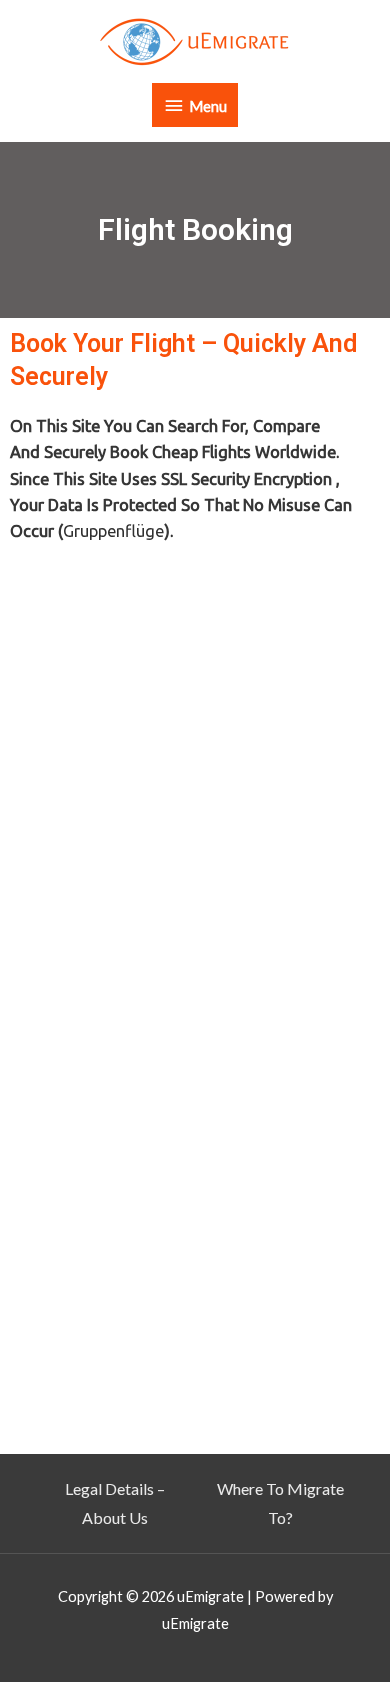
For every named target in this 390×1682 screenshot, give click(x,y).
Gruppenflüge (113, 531)
